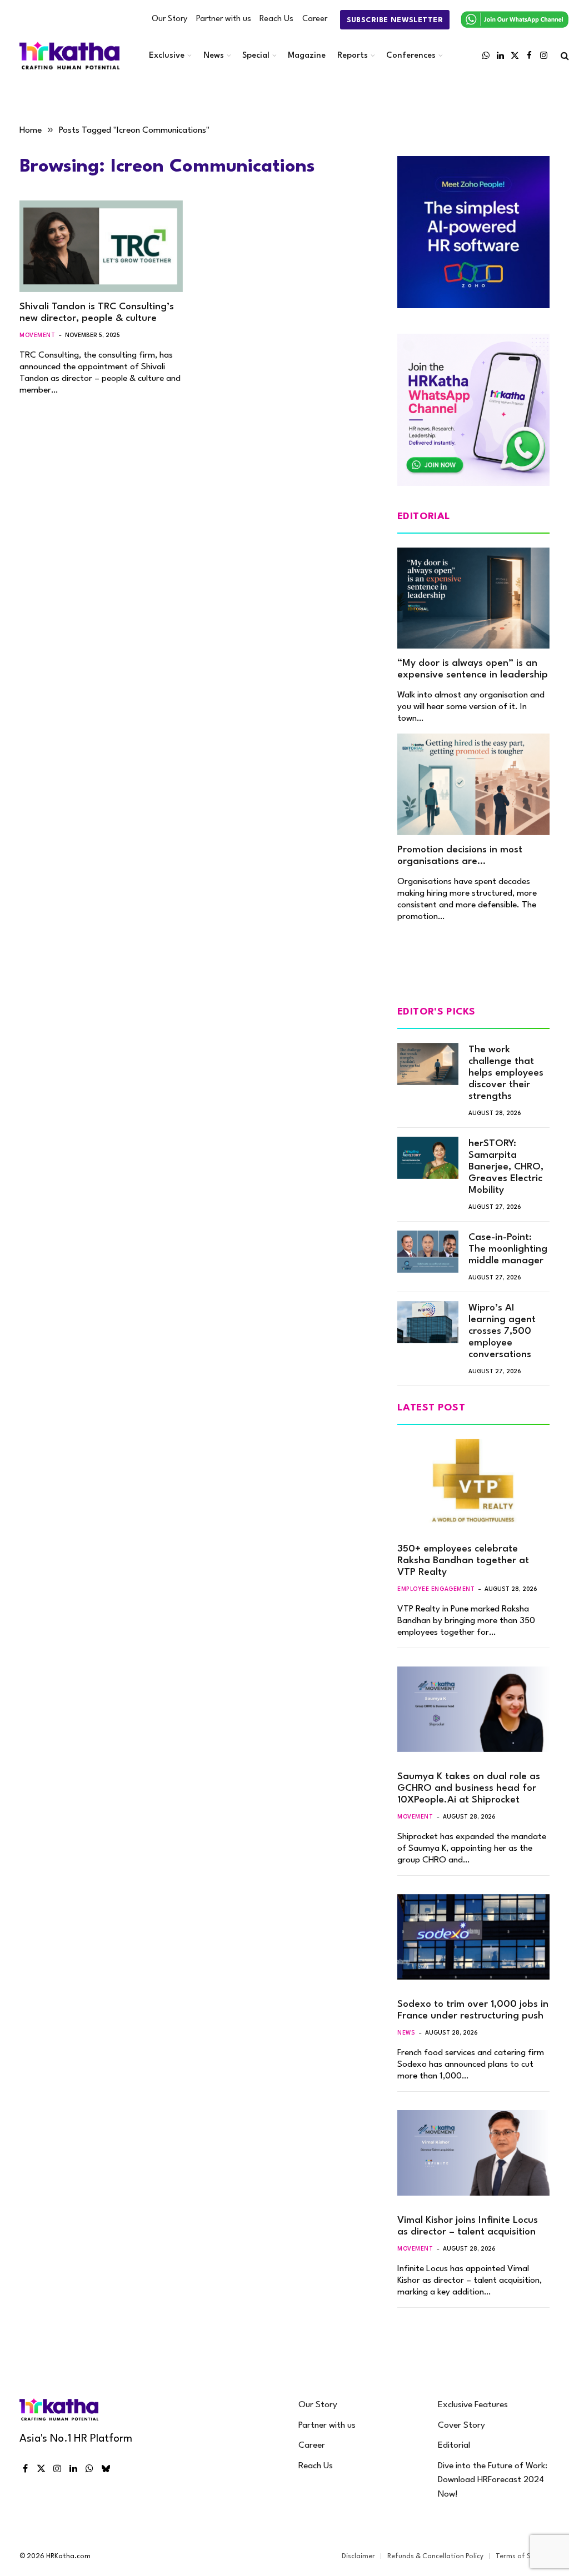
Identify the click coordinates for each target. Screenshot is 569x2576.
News (214, 56)
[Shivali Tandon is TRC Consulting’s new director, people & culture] (101, 246)
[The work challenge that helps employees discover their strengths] (428, 1064)
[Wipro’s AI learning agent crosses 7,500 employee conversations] (428, 1322)
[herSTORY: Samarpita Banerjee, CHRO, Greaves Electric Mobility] (428, 1158)
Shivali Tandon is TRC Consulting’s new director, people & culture (97, 313)
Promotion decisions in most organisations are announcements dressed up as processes (466, 856)
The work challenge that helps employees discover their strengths (506, 1073)
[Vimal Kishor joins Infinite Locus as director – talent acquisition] (473, 2153)
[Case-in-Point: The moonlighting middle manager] (428, 1252)
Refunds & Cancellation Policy (435, 2557)
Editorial (454, 2446)
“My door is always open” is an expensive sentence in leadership (473, 669)
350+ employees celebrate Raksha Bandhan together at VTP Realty (463, 1561)
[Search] (564, 56)
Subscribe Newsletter (395, 20)
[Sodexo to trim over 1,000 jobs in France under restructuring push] (473, 1937)
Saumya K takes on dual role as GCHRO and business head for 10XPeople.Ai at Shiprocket (469, 1788)
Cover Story (461, 2426)
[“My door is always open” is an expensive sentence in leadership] (473, 598)
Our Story (169, 19)
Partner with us (224, 19)
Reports (353, 56)
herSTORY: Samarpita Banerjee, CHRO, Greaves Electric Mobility (506, 1167)
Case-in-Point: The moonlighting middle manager (508, 1249)
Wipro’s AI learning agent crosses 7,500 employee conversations (502, 1331)
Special (256, 56)
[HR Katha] (69, 56)
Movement (37, 335)
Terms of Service (523, 2557)
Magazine (307, 56)
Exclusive (167, 56)
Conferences (411, 56)
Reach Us (276, 19)
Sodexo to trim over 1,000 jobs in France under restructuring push (473, 2010)
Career (315, 19)
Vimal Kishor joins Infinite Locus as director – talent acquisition (468, 2226)
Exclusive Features (473, 2405)
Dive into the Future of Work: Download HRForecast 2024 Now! (493, 2480)
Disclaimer (358, 2557)
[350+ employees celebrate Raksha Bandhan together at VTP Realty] (473, 1482)
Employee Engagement (436, 1589)
